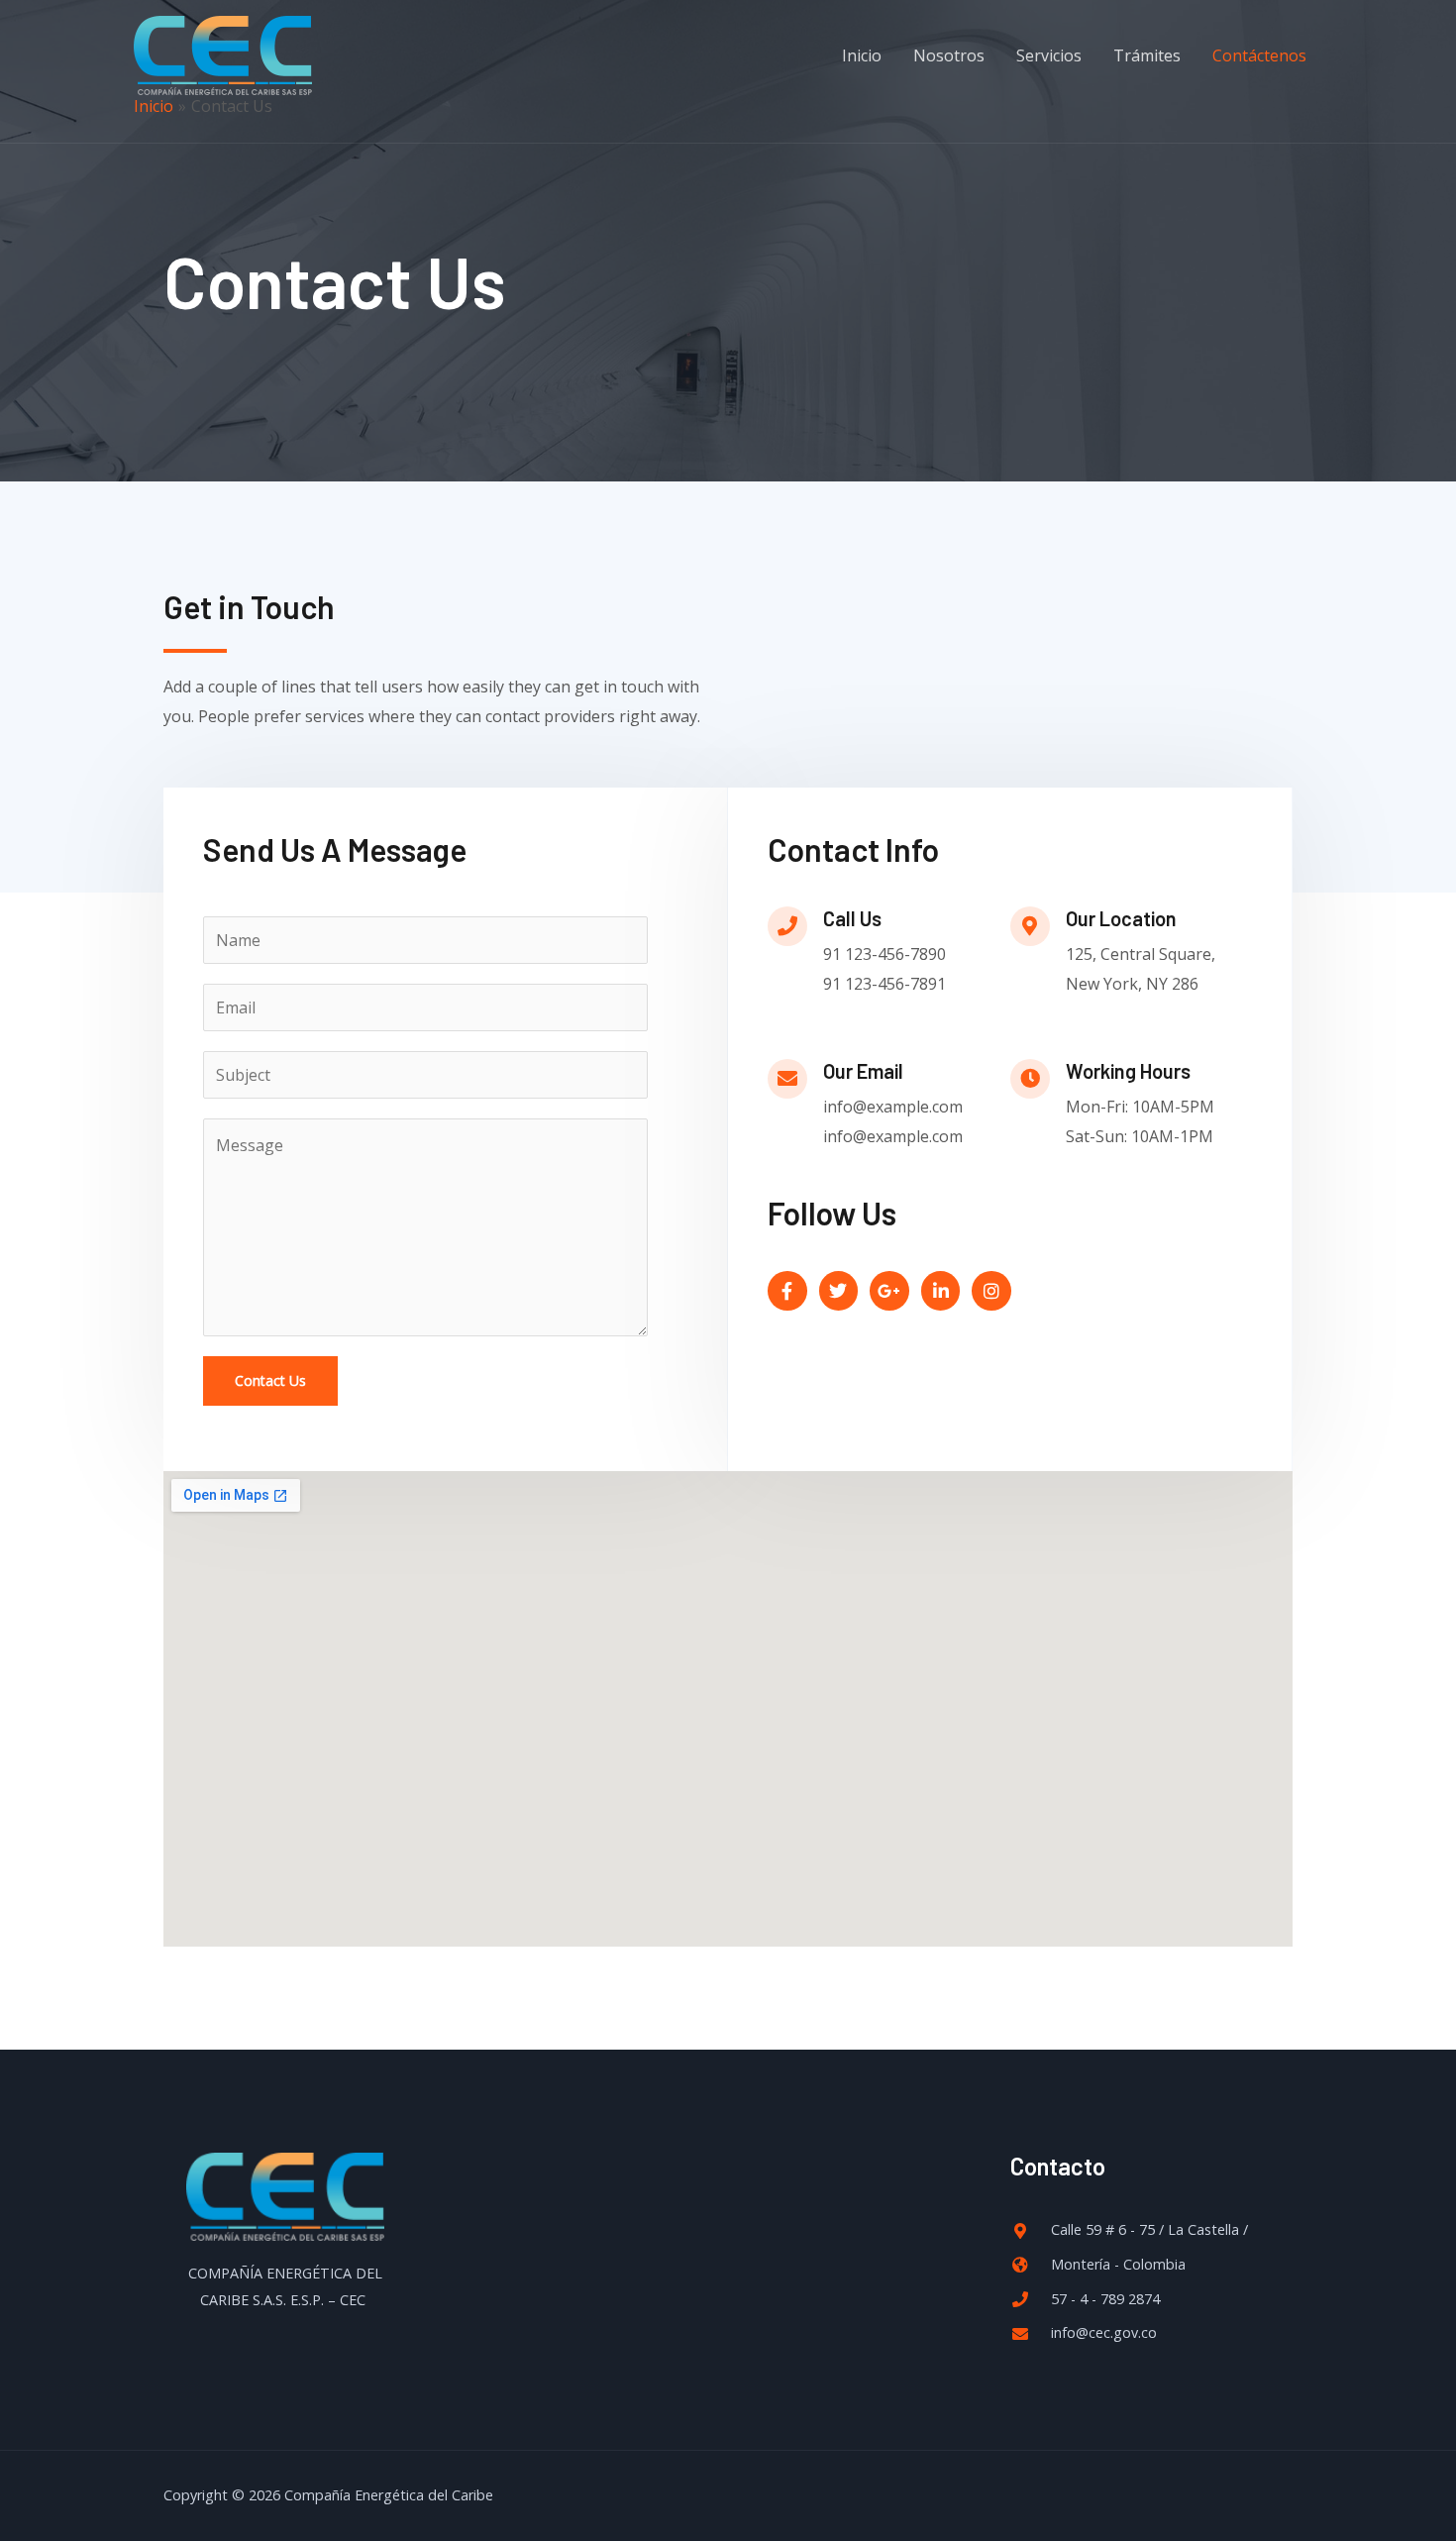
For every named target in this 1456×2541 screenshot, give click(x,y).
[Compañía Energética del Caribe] (223, 53)
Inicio (862, 55)
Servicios (1049, 55)
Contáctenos (1259, 55)
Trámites (1147, 55)
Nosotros (949, 55)
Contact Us (270, 1380)
